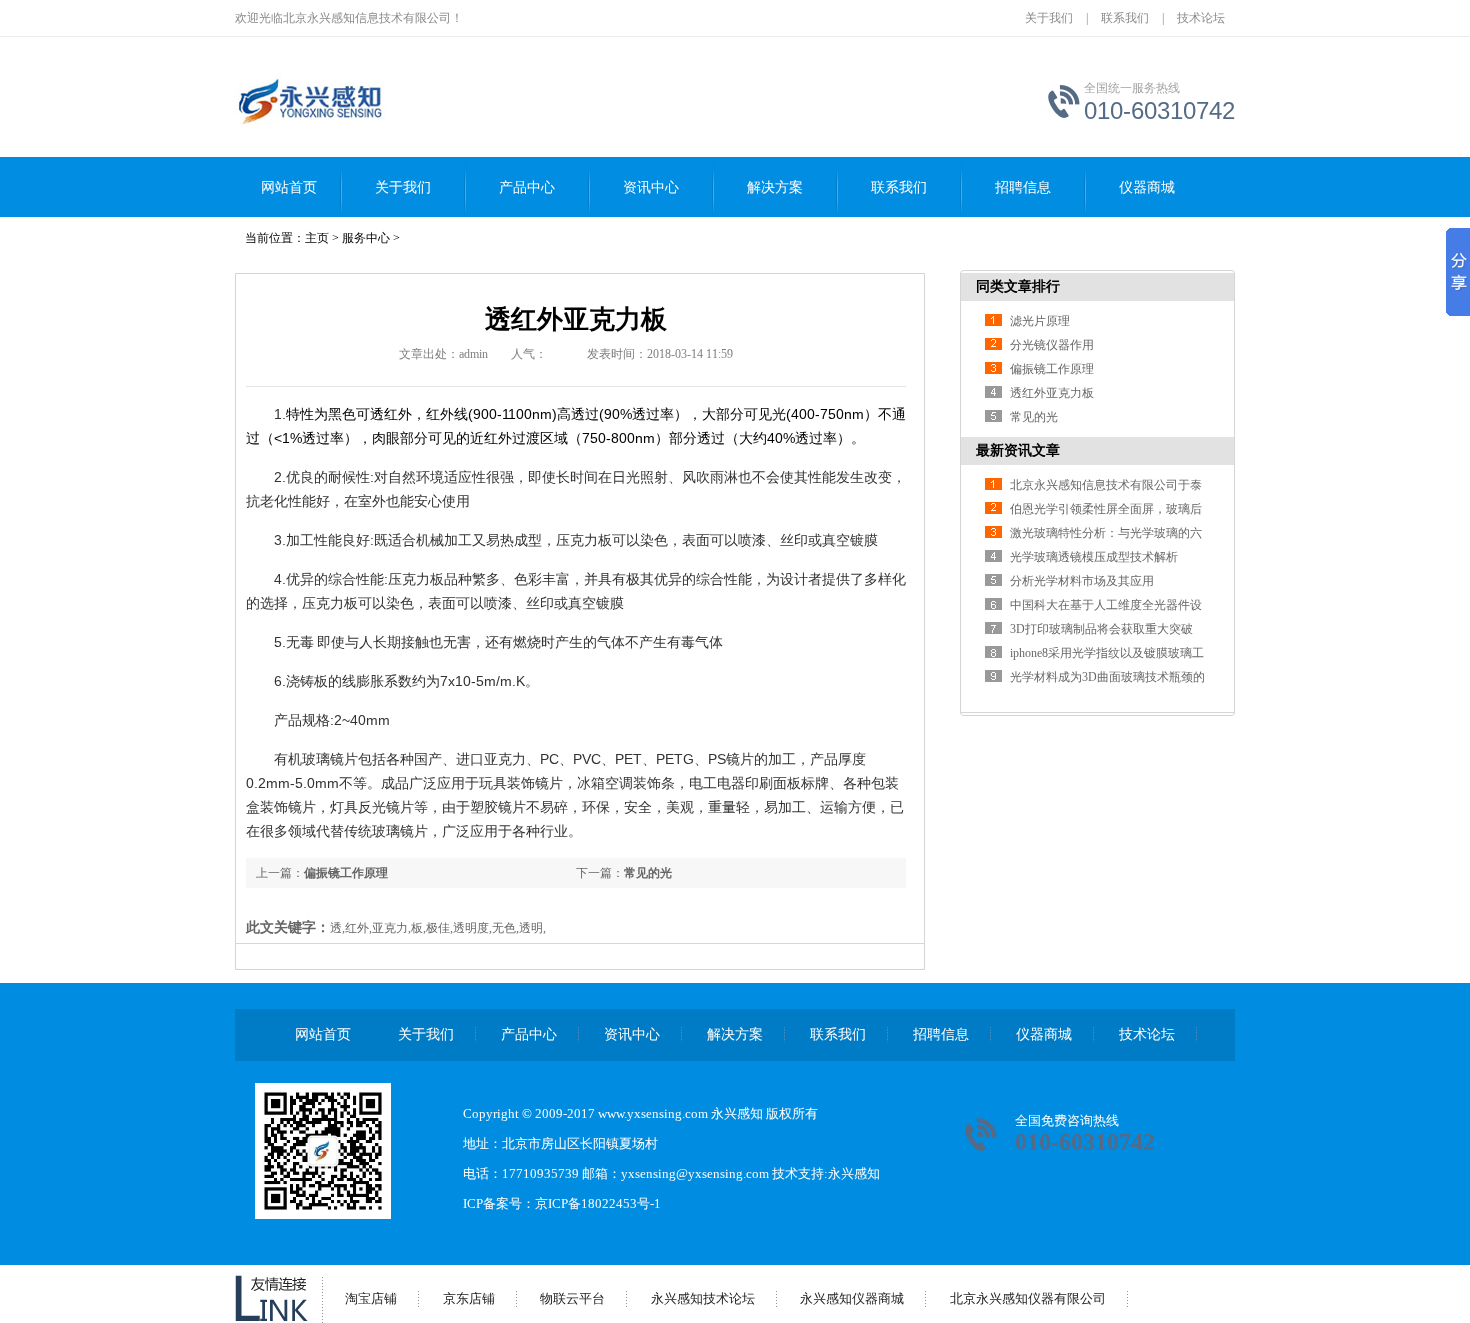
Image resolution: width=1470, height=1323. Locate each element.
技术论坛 (1201, 18)
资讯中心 (651, 187)
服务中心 (366, 238)
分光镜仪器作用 (1052, 345)
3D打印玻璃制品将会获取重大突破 (1101, 629)
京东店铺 (469, 1298)
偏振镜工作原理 (346, 873)
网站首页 (289, 187)
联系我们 (1125, 18)
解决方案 (775, 187)
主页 (317, 238)
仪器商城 (1147, 187)
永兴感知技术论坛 (703, 1298)
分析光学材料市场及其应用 (1082, 581)
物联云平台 (572, 1298)
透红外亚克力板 (1052, 393)
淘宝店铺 (371, 1298)
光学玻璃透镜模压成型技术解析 (1094, 557)
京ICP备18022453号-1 (598, 1203)
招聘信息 (1023, 187)
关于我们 (1049, 18)
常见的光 (648, 873)
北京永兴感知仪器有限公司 (1028, 1298)
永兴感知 (854, 1173)
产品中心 (527, 187)
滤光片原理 (1040, 321)
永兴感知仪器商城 (852, 1298)
